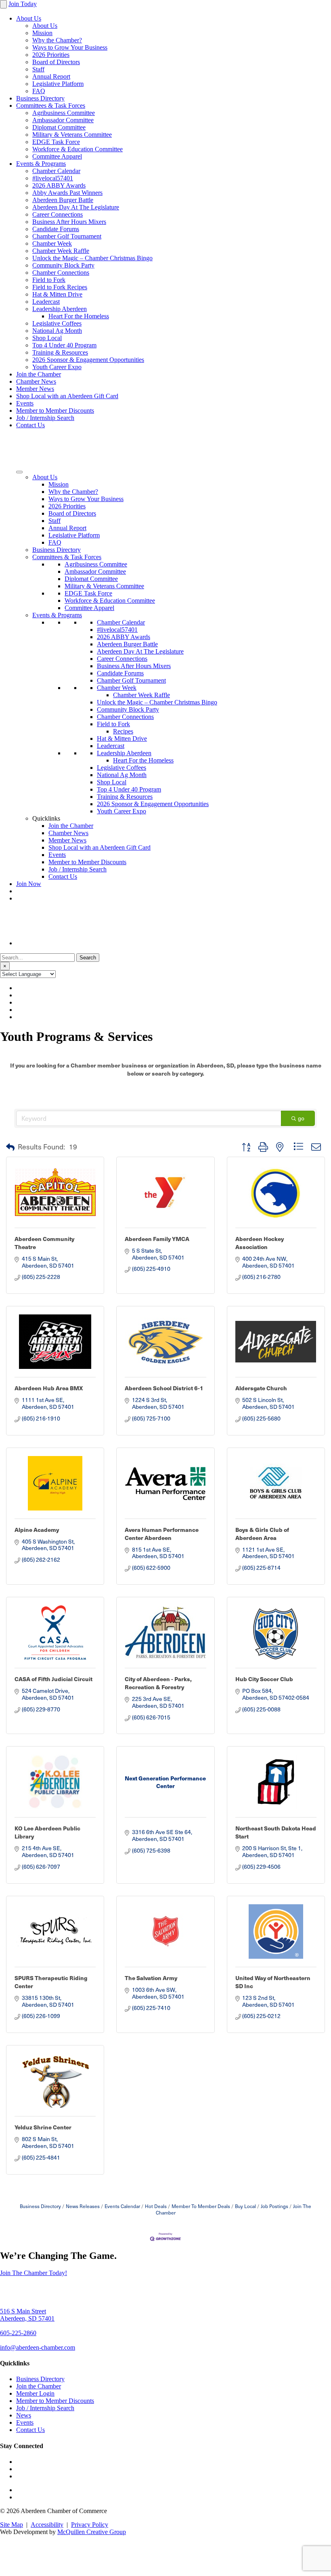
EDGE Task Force (56, 142)
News (24, 2415)
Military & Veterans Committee (72, 135)
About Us (29, 18)
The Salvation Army (151, 1978)
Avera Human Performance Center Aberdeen (162, 1533)
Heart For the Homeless (79, 316)
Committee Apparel (57, 156)
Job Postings (274, 2206)
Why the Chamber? (57, 40)
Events (25, 403)
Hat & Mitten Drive (57, 294)
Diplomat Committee (59, 127)
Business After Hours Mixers (69, 222)
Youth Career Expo (57, 367)
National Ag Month (57, 331)
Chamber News (36, 381)
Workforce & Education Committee (78, 149)
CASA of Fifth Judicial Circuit (53, 1679)
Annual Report (51, 76)
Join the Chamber (39, 374)
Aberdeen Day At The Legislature (76, 207)
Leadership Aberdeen (60, 309)
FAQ (39, 91)
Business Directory (40, 98)
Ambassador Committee (63, 120)
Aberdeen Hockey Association (260, 1243)
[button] (10, 1147)
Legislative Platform (58, 84)
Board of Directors (56, 62)
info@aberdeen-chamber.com (38, 2347)
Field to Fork (49, 280)
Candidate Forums (56, 229)
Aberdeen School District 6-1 (164, 1388)
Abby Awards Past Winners (67, 193)
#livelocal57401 (53, 178)
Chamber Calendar (56, 171)
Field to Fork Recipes (60, 287)
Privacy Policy (90, 2525)
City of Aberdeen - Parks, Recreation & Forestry (158, 1683)
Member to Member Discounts (55, 411)
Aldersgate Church (261, 1388)
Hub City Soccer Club (264, 1679)
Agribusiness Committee (64, 113)
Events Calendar (122, 2206)
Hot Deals (156, 2206)
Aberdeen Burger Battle (63, 200)
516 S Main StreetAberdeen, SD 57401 (27, 2315)
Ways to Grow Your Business (70, 47)
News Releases (83, 2206)
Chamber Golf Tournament (67, 236)
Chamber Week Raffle (61, 251)
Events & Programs (41, 164)
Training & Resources (60, 352)
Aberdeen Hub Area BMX (49, 1388)
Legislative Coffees (57, 323)
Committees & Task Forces (51, 106)
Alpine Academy (37, 1529)
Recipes (123, 731)
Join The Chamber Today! (34, 2273)
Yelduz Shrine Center (43, 2127)
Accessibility (47, 2525)
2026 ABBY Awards (59, 185)
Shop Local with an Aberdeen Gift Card (67, 396)
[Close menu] (3, 4)
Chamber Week (52, 243)
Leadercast (46, 302)
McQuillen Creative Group (92, 2532)
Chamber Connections (61, 273)
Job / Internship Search (45, 418)
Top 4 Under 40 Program (64, 345)
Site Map (12, 2525)
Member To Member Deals (201, 2206)
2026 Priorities (51, 55)
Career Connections (58, 214)
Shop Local (47, 338)
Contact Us (30, 425)
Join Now (29, 884)
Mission (42, 33)
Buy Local (245, 2206)
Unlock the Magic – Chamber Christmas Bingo (92, 258)
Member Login (35, 2393)
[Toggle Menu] (19, 472)
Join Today (23, 4)
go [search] (301, 1118)
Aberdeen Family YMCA (157, 1239)
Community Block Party (63, 265)
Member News (35, 389)
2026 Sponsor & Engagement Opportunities (88, 360)
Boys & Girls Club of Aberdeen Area (262, 1533)
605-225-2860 (18, 2333)
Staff (38, 69)
